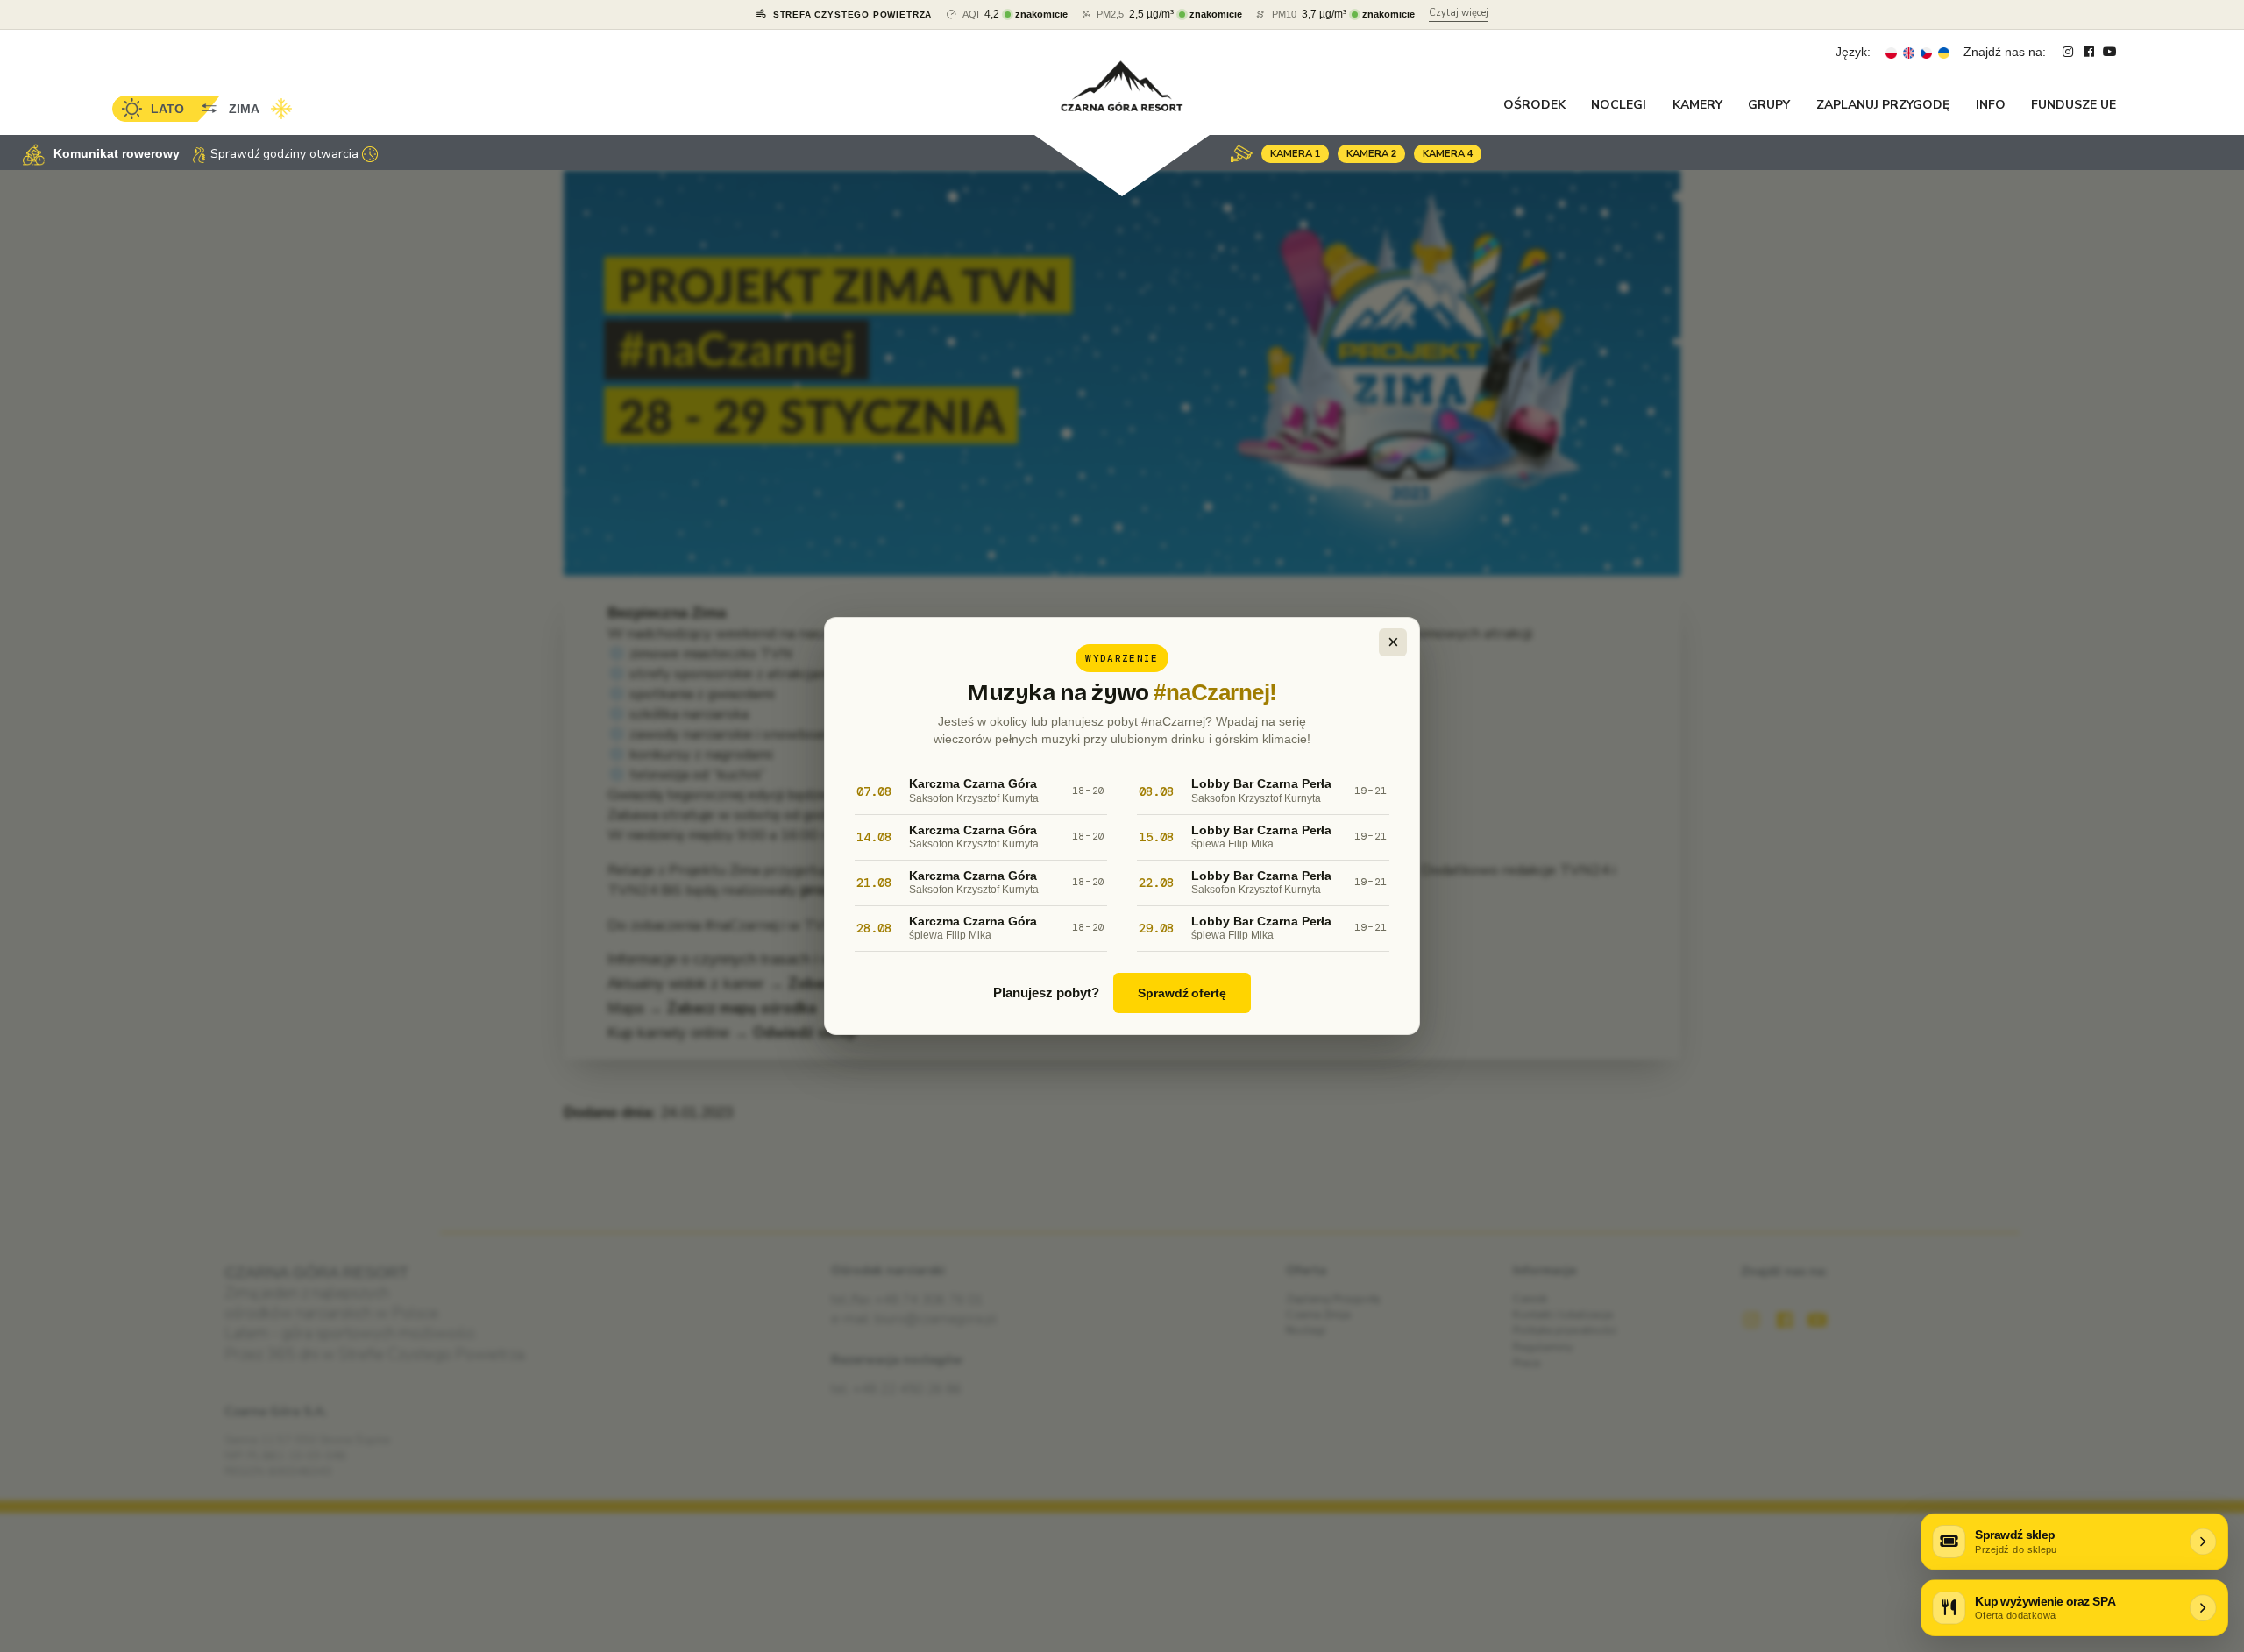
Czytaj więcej (1459, 13)
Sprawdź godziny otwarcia (284, 154)
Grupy (1769, 105)
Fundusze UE (2074, 105)
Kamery (1697, 105)
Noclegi (1619, 105)
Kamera (1295, 154)
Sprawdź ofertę (1182, 993)
